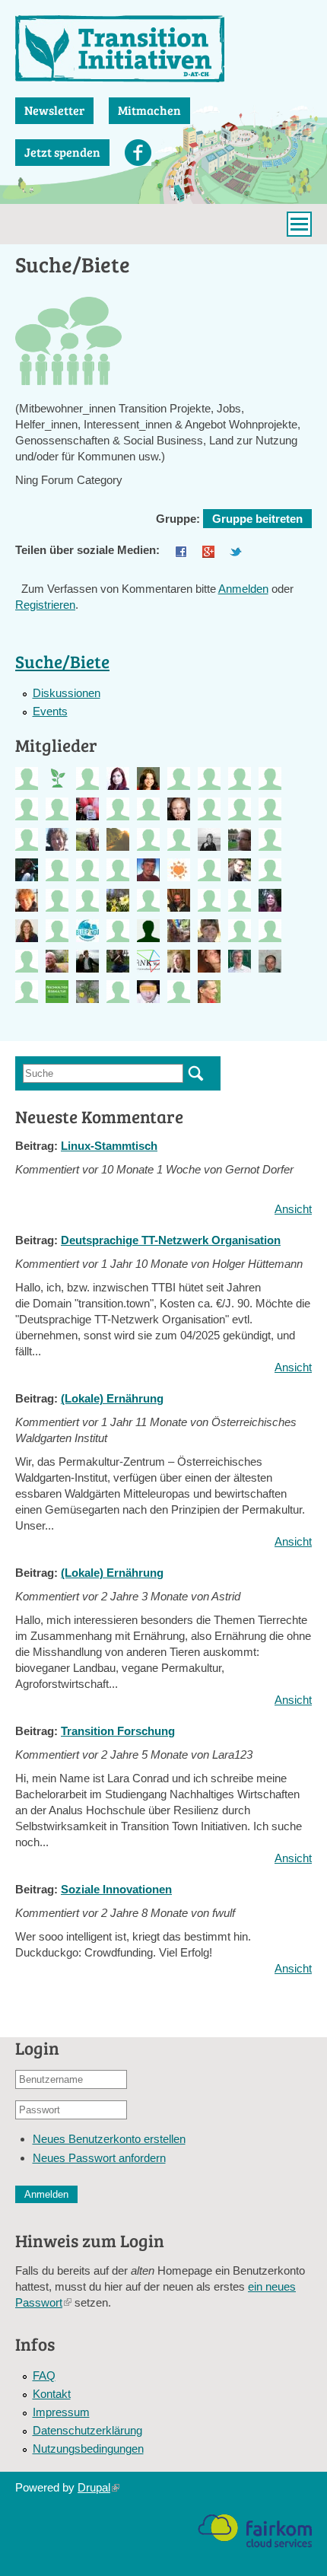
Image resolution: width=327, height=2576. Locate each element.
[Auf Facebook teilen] (181, 550)
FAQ (44, 2375)
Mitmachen (149, 110)
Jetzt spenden (62, 152)
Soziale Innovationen (116, 1889)
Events (50, 711)
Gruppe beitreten (257, 519)
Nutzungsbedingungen (88, 2449)
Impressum (61, 2412)
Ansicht (293, 1209)
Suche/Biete (62, 661)
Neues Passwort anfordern (99, 2158)
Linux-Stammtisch (109, 1146)
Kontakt (52, 2394)
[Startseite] (163, 49)
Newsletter (54, 110)
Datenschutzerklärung (87, 2430)
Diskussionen (67, 693)
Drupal (98, 2487)
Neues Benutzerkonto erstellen (109, 2139)
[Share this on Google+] (208, 550)
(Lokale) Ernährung (112, 1398)
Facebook (138, 153)
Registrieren (45, 605)
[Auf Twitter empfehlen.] (236, 550)
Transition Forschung (118, 1731)
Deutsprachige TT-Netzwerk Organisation (171, 1240)
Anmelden (243, 589)
